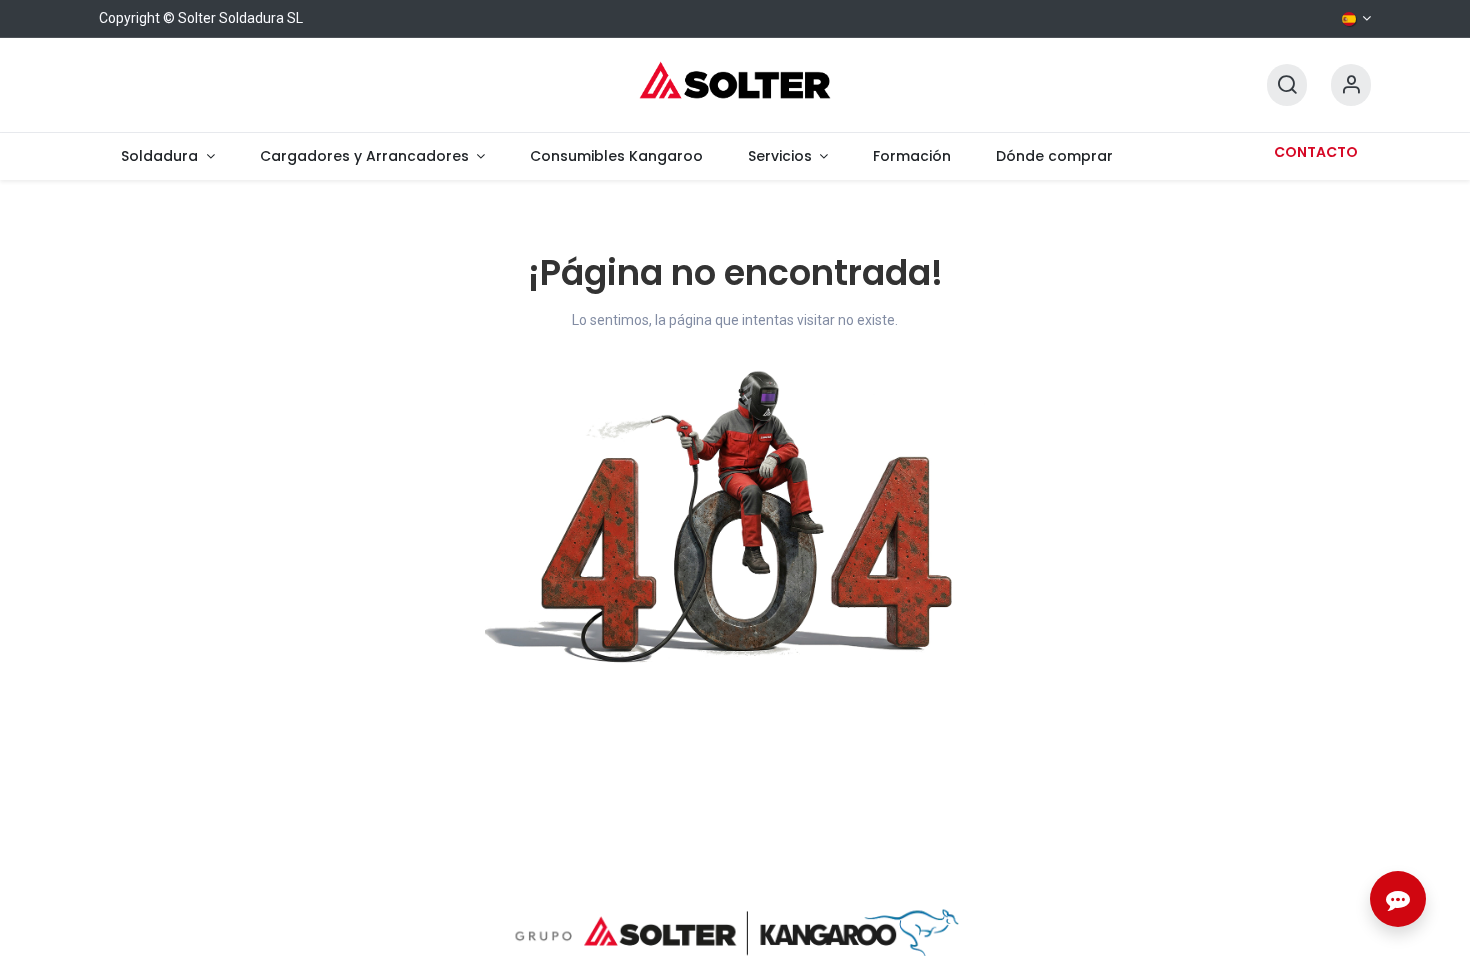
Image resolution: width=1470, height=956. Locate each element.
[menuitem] (168, 156)
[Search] (1287, 85)
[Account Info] (1351, 85)
